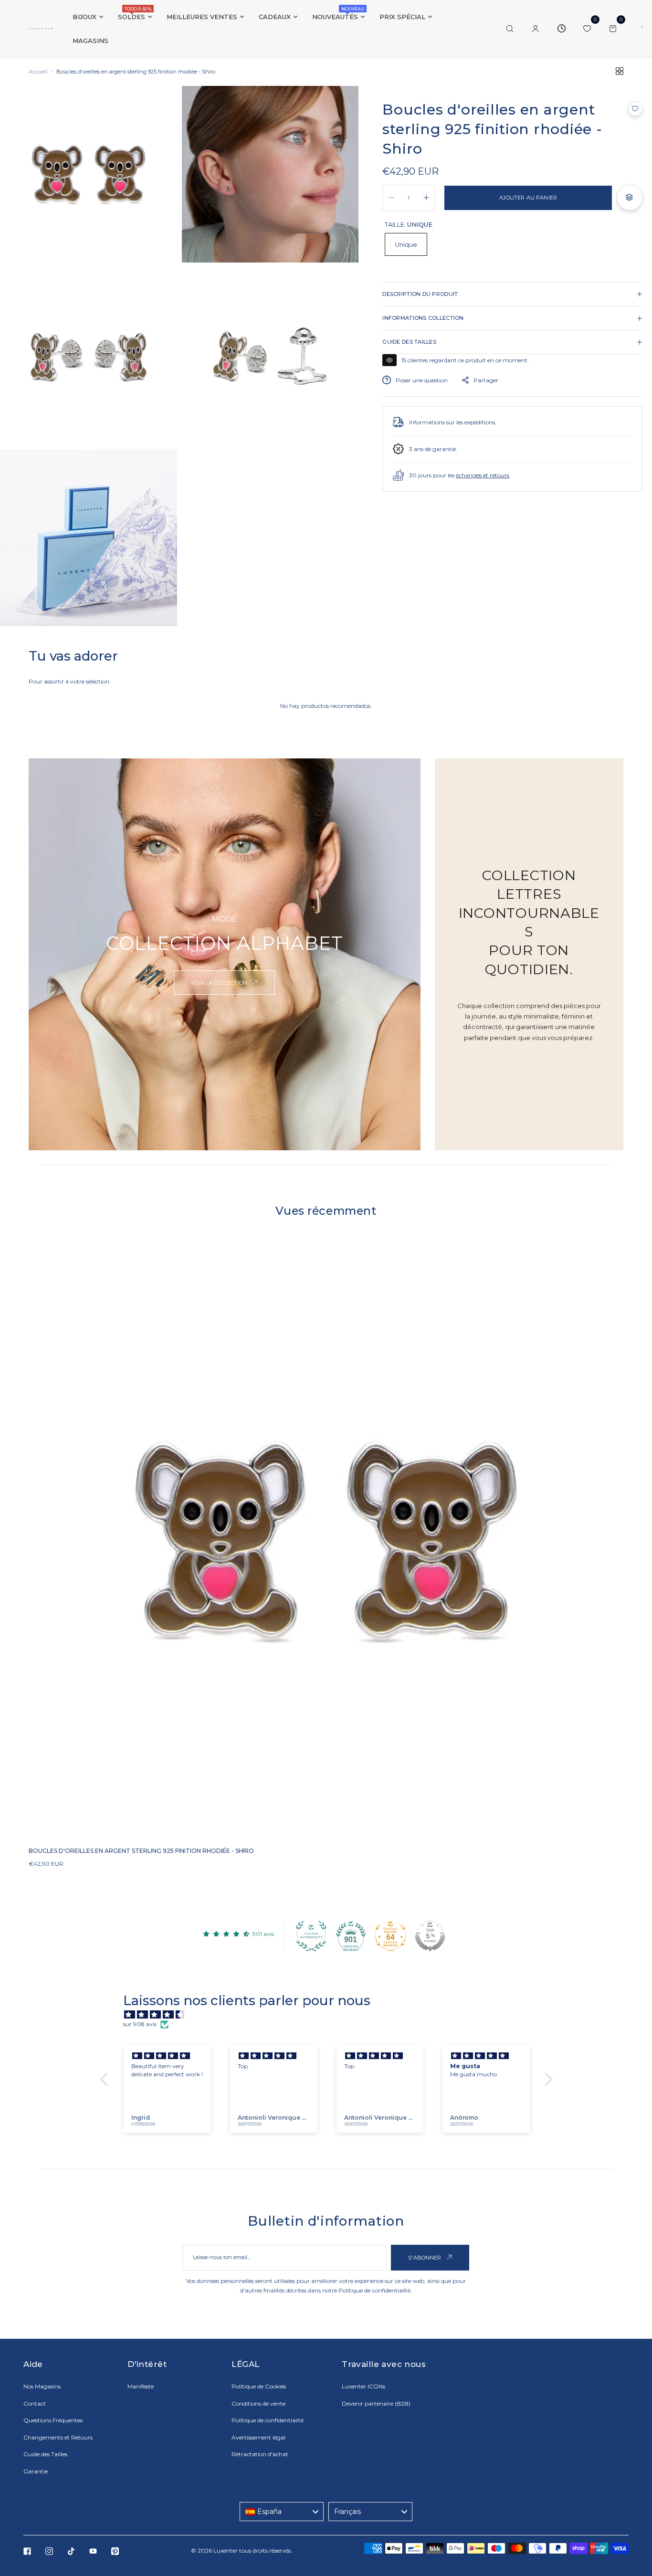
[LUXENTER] (41, 29)
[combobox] (282, 2512)
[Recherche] (510, 29)
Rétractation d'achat (260, 2454)
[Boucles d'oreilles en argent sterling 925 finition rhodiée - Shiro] (326, 1541)
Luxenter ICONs (363, 2386)
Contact (35, 2403)
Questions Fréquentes (53, 2420)
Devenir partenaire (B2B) (376, 2403)
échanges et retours (483, 475)
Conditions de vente (258, 2403)
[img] (331, 2015)
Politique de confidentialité (374, 2290)
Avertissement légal (258, 2437)
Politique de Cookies (259, 2386)
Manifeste (141, 2386)
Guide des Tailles (45, 2454)
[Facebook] (27, 2551)
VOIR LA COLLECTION (220, 983)
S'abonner (426, 2258)
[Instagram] (49, 2551)
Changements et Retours (58, 2437)
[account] (536, 29)
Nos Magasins (42, 2386)
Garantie (36, 2471)
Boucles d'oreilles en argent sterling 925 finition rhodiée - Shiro (141, 1851)
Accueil (38, 72)
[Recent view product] (561, 29)
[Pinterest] (115, 2551)
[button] (635, 109)
